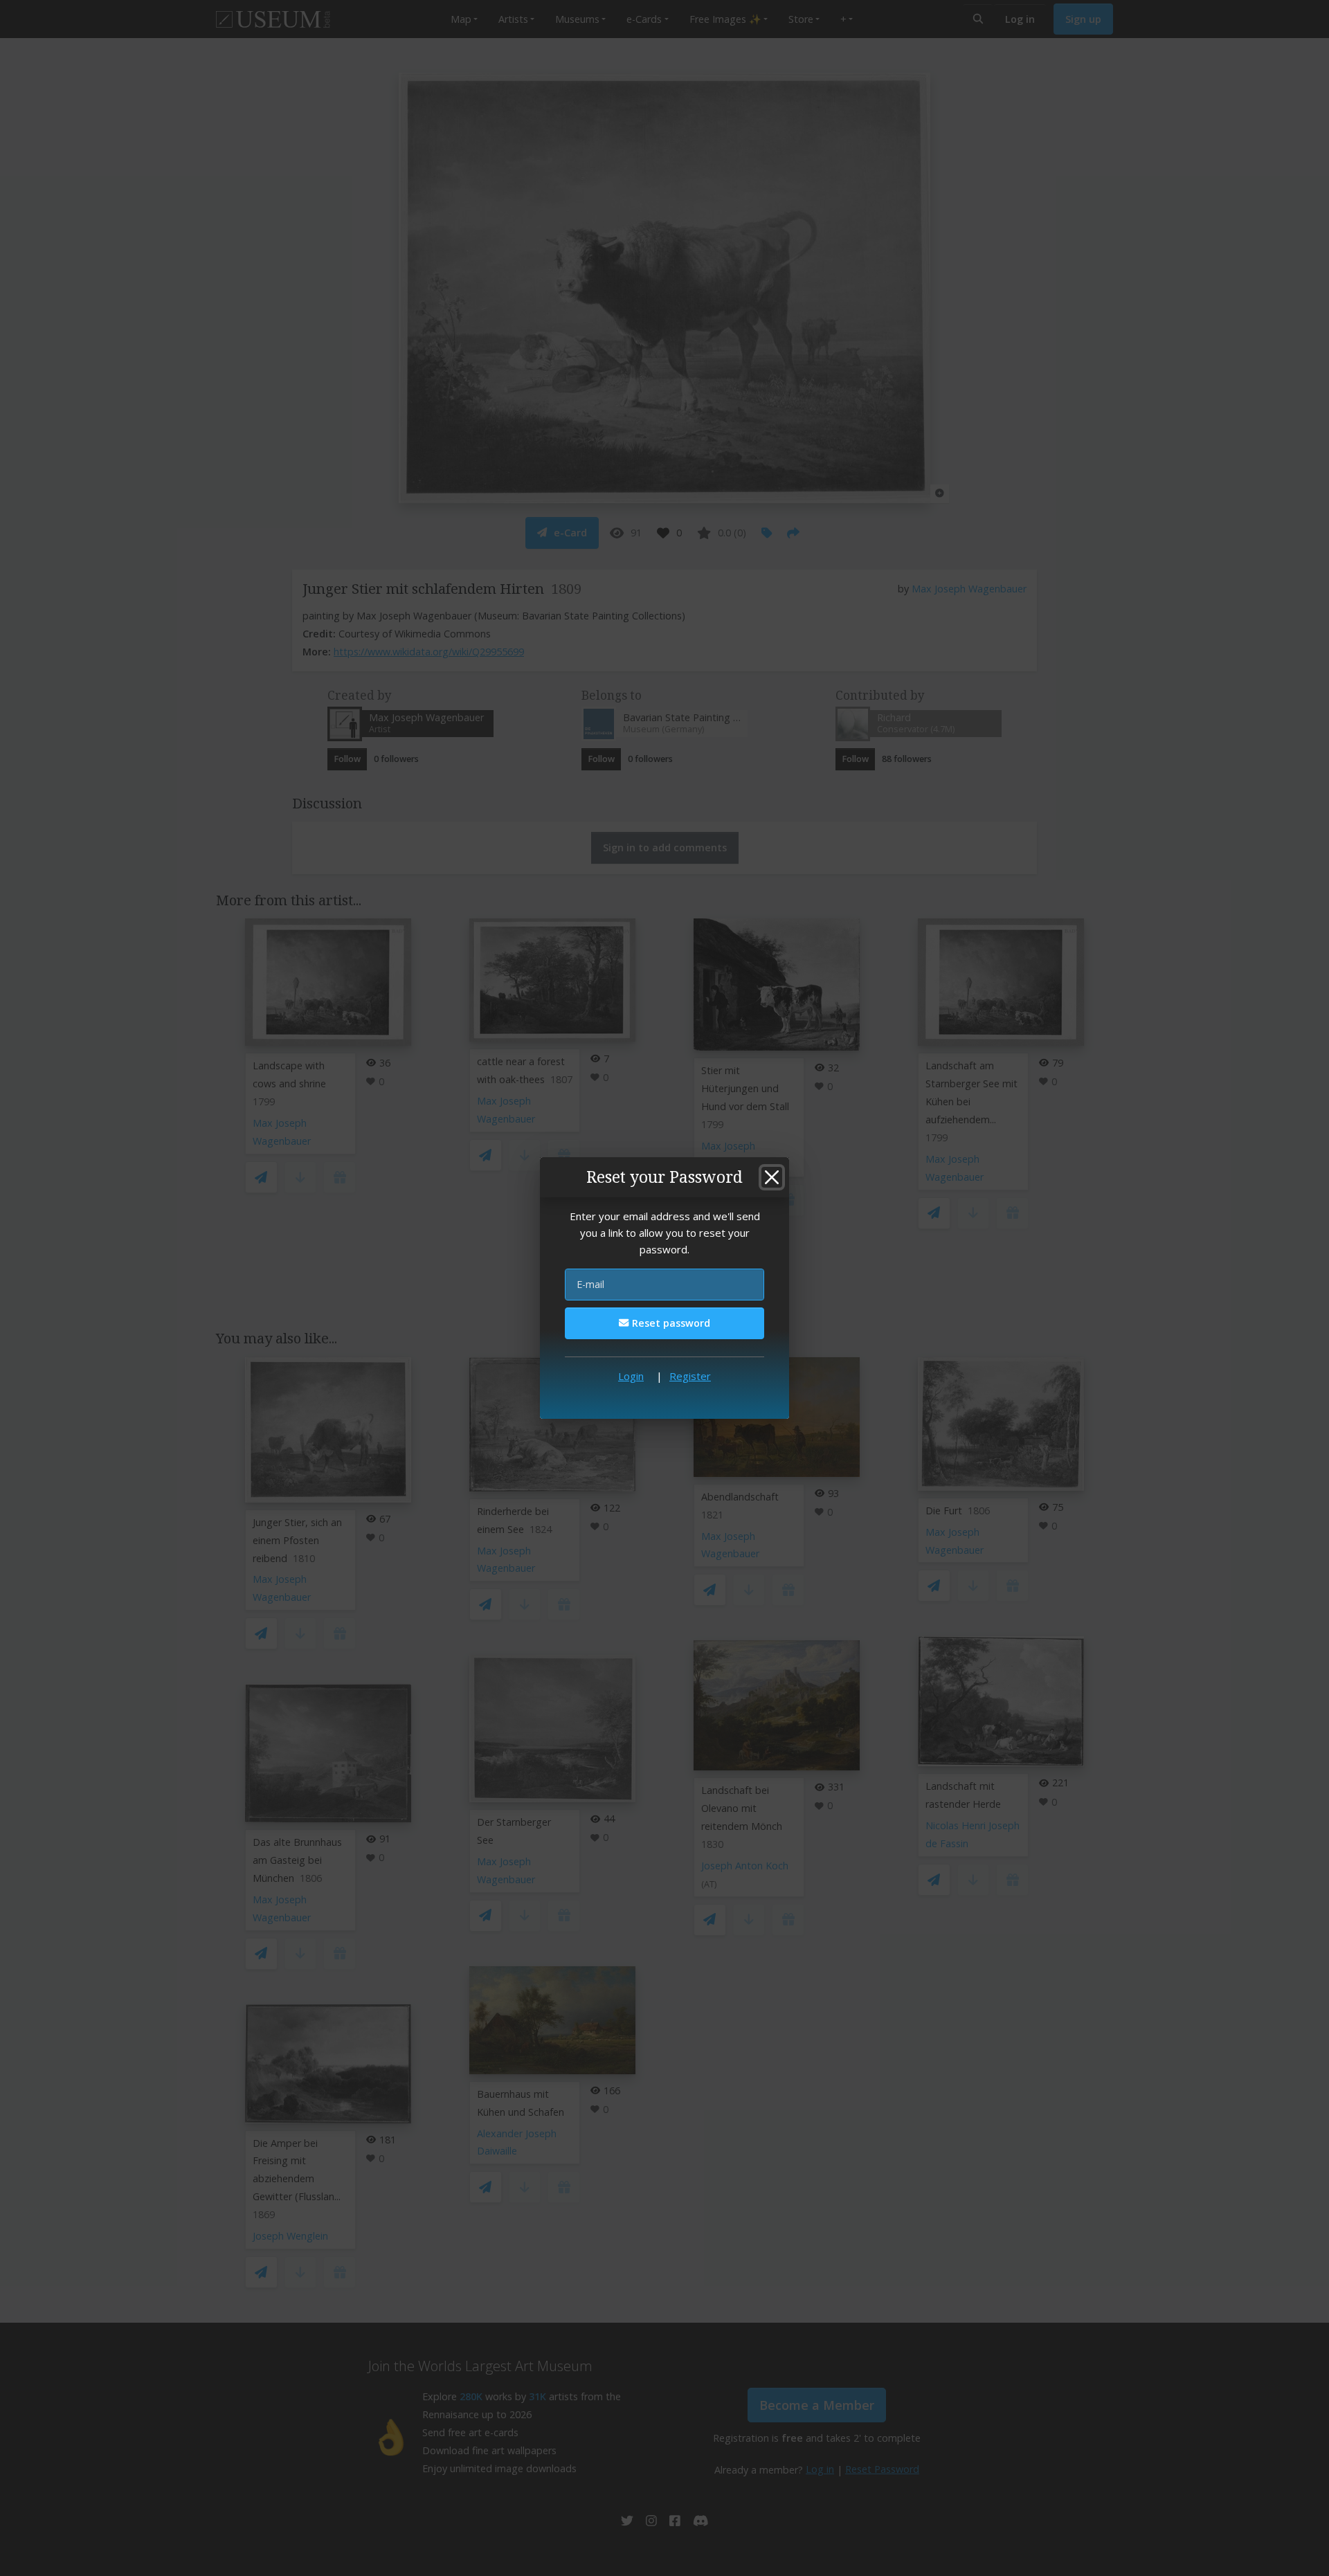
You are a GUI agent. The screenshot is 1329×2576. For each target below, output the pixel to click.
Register (690, 1376)
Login (631, 1376)
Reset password (670, 1323)
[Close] (772, 1177)
